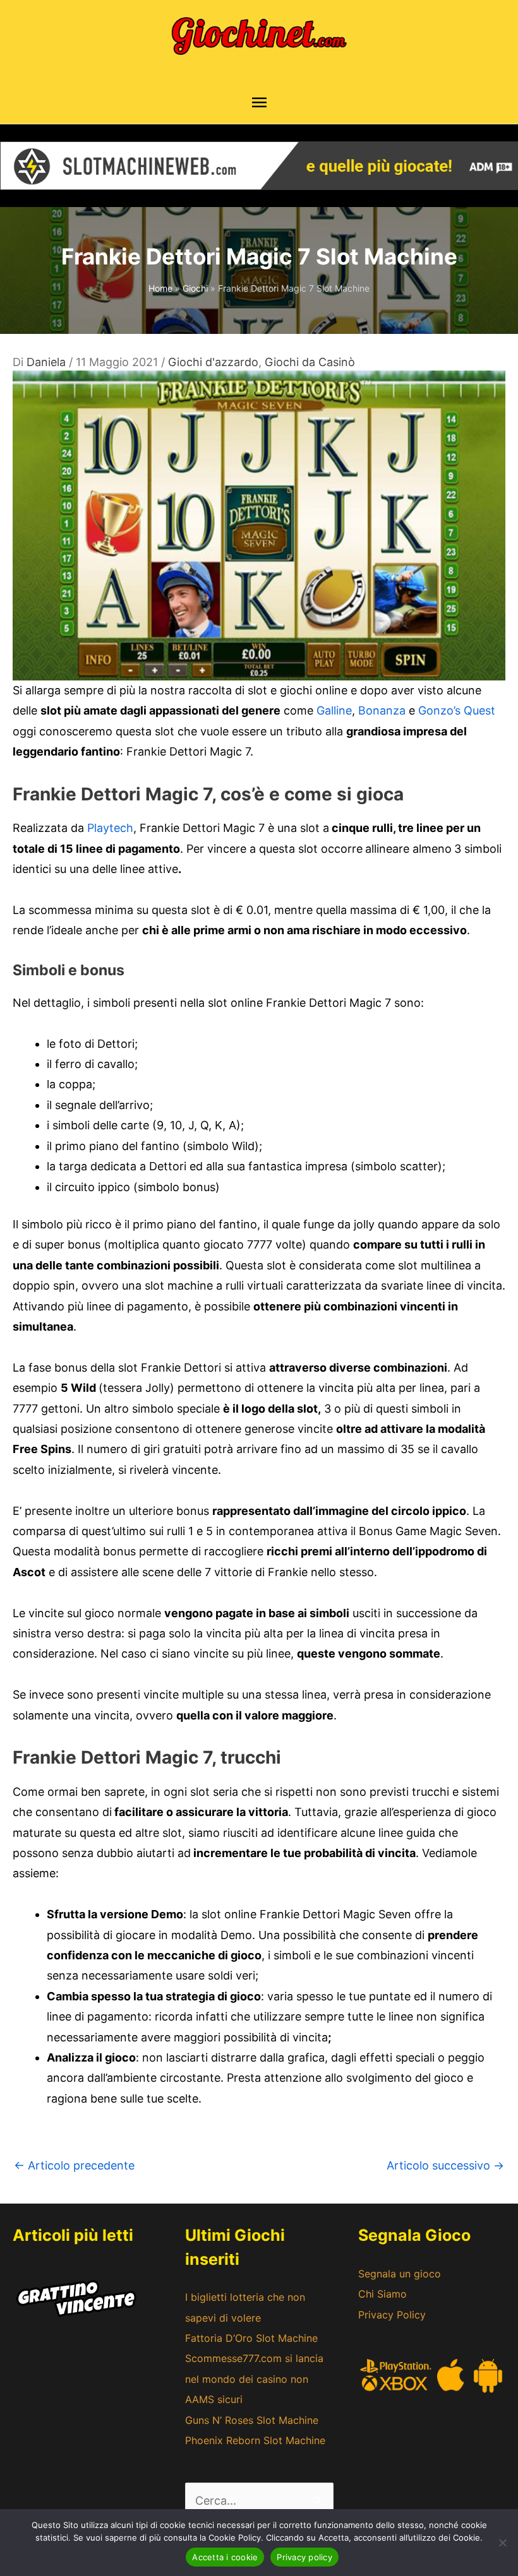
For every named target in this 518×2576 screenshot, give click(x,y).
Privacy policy (304, 2557)
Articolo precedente (74, 2165)
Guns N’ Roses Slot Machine (252, 2420)
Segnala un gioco (400, 2274)
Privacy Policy (392, 2315)
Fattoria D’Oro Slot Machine (251, 2338)
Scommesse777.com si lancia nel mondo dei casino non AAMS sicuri (254, 2379)
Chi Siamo (382, 2294)
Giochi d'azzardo (213, 362)
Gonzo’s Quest (457, 710)
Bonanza (382, 710)
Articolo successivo (445, 2165)
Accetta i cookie (225, 2557)
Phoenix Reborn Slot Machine (255, 2440)
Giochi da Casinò (310, 362)
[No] (502, 2543)
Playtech (110, 828)
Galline (334, 710)
